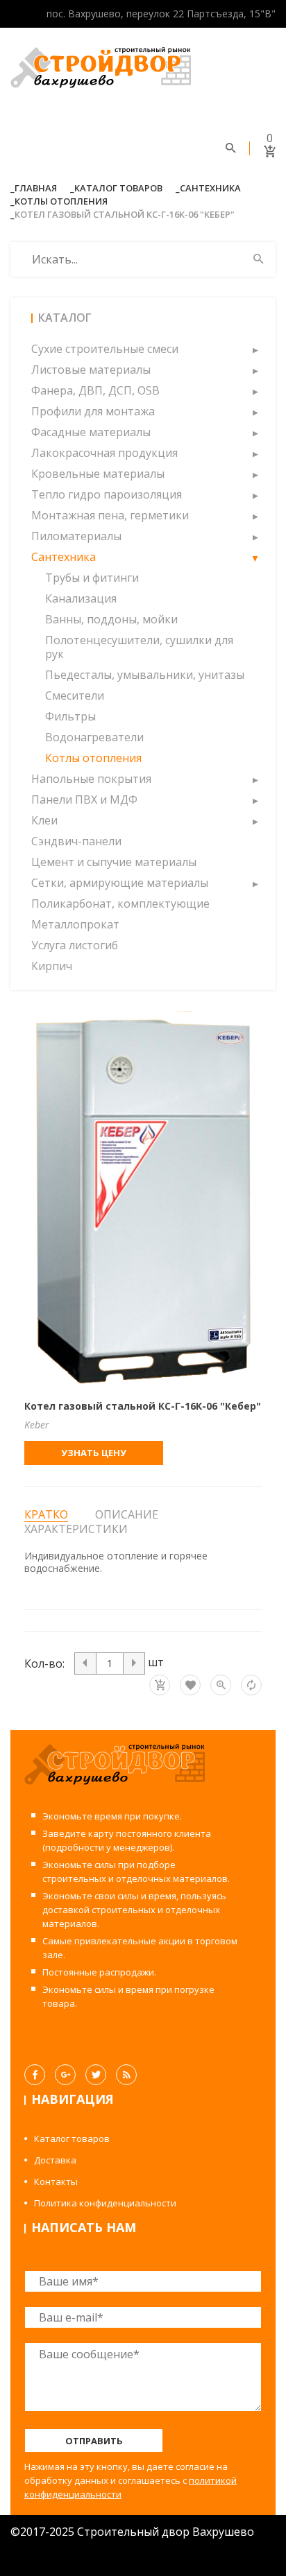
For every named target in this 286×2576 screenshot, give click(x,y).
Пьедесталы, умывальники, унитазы (145, 675)
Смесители (75, 695)
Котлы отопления (61, 201)
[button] (255, 349)
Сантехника (210, 188)
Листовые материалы (91, 370)
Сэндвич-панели (76, 841)
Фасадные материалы (91, 432)
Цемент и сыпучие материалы (114, 862)
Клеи (44, 820)
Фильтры (70, 716)
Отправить (94, 2441)
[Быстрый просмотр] (221, 1685)
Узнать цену (94, 1453)
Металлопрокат (75, 924)
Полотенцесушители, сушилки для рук (139, 647)
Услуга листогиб (75, 945)
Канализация (81, 598)
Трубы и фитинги (92, 578)
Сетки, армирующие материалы (120, 883)
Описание (127, 1514)
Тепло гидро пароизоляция (107, 494)
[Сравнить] (251, 1685)
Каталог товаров (118, 188)
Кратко (46, 1515)
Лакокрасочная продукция (104, 453)
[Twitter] (96, 2075)
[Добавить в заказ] (160, 1685)
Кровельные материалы (98, 474)
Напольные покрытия (91, 779)
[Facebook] (35, 2075)
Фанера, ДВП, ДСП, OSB (95, 390)
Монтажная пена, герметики (110, 515)
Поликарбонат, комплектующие (120, 904)
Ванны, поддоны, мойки (111, 619)
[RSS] (126, 2075)
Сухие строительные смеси (105, 349)
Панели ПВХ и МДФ (84, 799)
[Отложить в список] (190, 1685)
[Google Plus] (65, 2075)
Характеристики (76, 1529)
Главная (36, 188)
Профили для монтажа (93, 411)
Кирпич (52, 966)
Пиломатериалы (76, 536)
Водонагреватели (94, 737)
